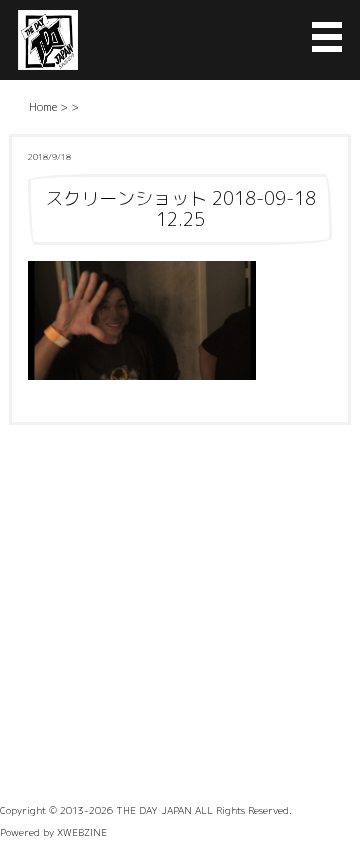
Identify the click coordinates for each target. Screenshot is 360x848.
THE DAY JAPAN (154, 810)
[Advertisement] (180, 615)
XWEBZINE (82, 832)
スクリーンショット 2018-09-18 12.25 (180, 209)
